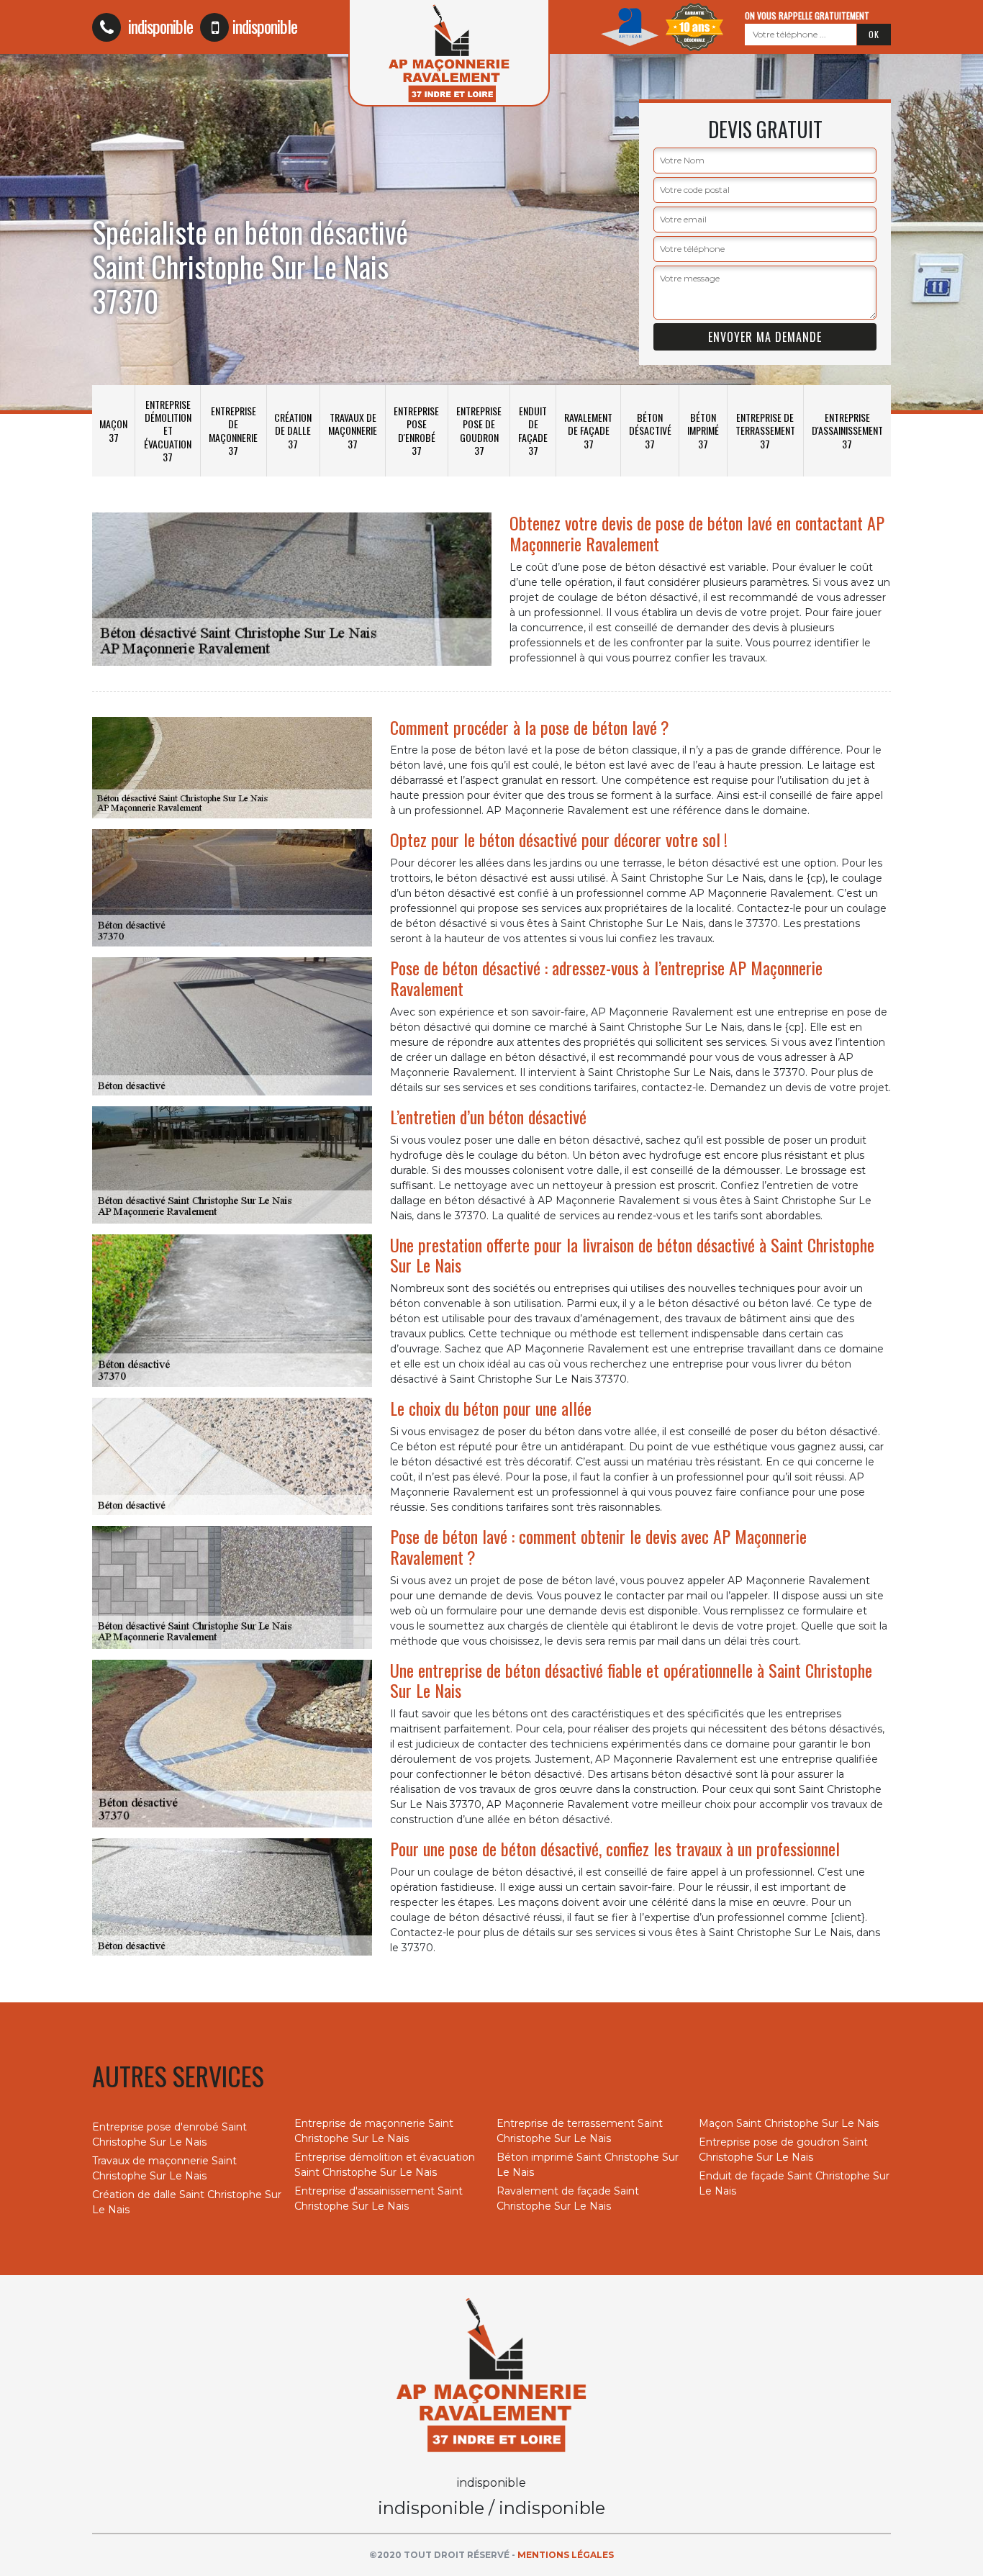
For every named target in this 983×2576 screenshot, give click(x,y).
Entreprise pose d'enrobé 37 (416, 430)
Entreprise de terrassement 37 (765, 430)
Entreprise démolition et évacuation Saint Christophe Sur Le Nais (385, 2165)
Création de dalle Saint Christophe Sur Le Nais (187, 2202)
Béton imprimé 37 (703, 430)
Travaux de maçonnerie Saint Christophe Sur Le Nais (164, 2168)
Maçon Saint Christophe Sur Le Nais (789, 2123)
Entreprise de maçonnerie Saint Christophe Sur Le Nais (374, 2131)
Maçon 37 (113, 430)
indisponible (159, 26)
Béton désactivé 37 (650, 430)
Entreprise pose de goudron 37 (479, 430)
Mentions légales (566, 2555)
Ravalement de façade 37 (588, 430)
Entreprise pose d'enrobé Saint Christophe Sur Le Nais (169, 2134)
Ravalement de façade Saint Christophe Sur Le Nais (568, 2198)
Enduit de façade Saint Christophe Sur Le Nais (794, 2183)
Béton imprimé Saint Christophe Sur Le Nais (588, 2165)
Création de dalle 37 (293, 430)
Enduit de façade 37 (533, 430)
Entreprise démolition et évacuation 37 (168, 430)
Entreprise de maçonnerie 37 (233, 430)
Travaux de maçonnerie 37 (353, 430)
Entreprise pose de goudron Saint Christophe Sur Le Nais (783, 2150)
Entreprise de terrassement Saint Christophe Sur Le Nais (580, 2131)
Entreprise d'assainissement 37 (847, 430)
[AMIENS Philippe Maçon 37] (491, 2374)
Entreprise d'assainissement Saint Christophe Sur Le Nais (379, 2198)
